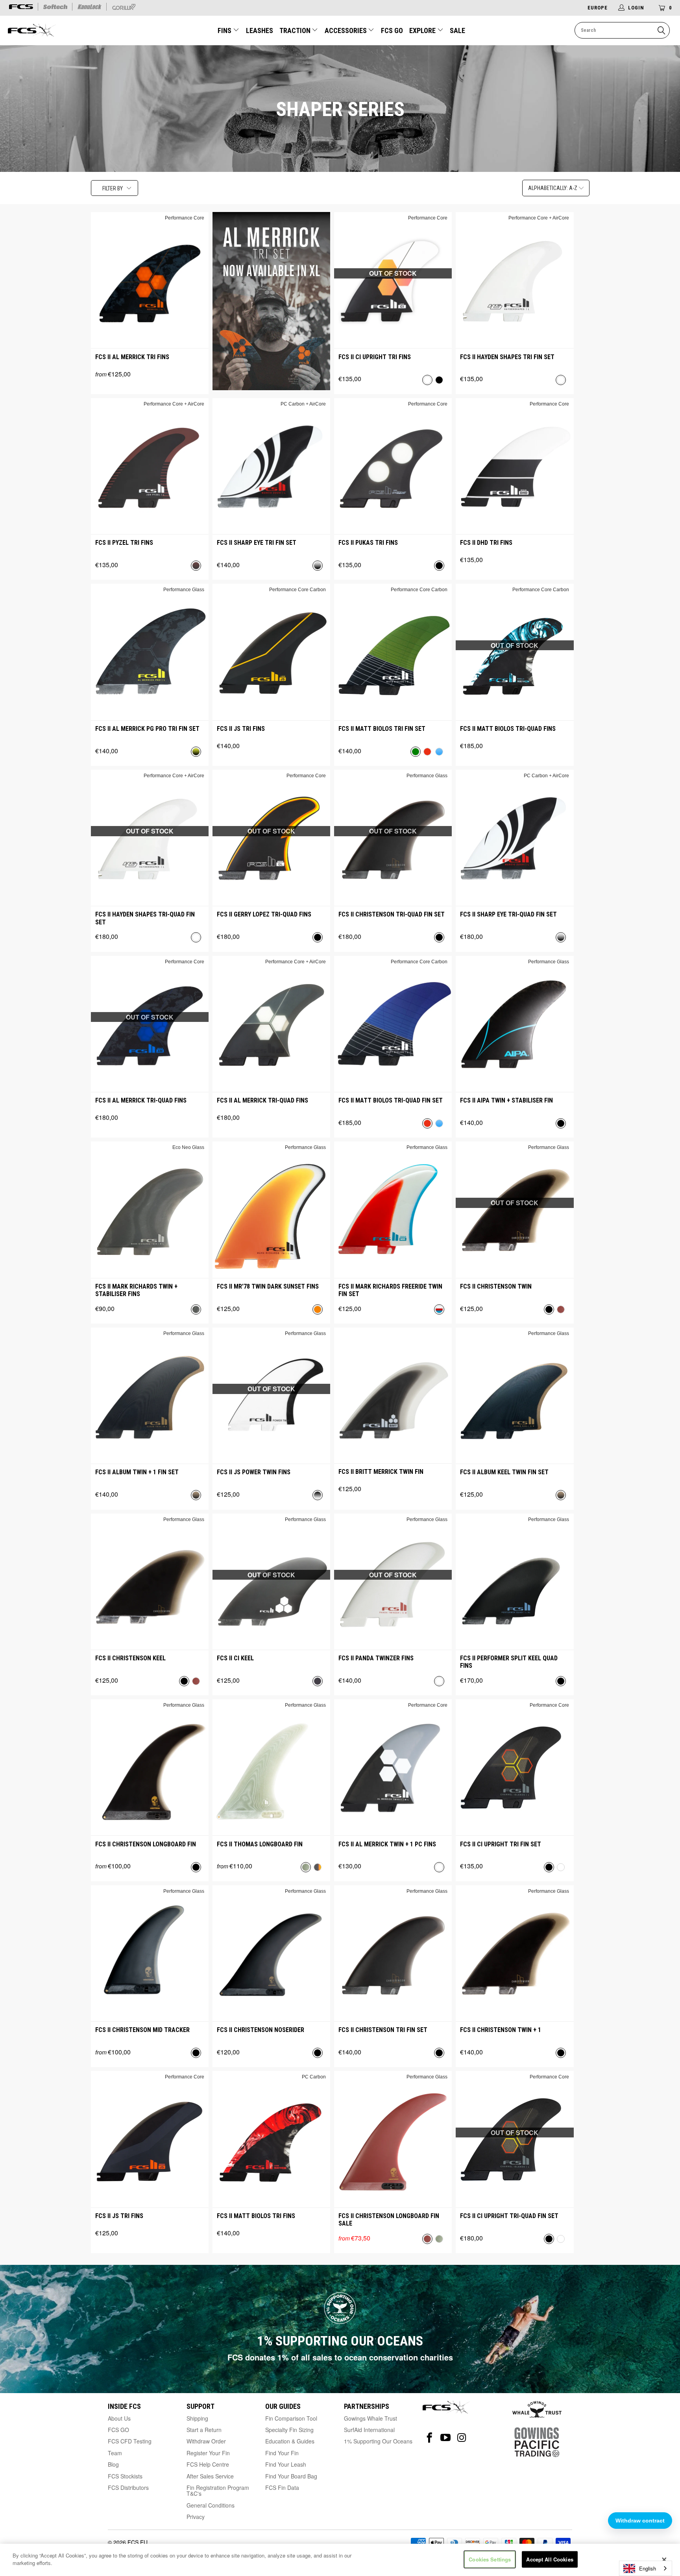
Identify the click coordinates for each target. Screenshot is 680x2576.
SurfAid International (369, 2430)
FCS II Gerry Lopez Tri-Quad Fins (264, 914)
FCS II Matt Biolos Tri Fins (256, 2216)
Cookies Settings (490, 2559)
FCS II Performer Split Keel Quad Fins (509, 1662)
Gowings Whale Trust (370, 2418)
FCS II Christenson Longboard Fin (146, 1844)
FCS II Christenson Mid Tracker (142, 2030)
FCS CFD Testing (130, 2441)
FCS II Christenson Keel (130, 1658)
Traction (296, 30)
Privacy (196, 2517)
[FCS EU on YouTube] (446, 2438)
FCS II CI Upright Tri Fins (375, 357)
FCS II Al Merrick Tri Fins (132, 357)
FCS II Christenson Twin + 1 (501, 2030)
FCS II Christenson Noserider (261, 2030)
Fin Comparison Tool (291, 2418)
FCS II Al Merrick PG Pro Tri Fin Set (147, 729)
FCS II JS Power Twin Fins (254, 1472)
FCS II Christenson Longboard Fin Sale (389, 2220)
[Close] (664, 2560)
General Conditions (211, 2505)
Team (115, 2453)
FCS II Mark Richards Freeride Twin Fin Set (390, 1290)
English (648, 2568)
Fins (225, 30)
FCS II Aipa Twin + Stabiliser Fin (506, 1100)
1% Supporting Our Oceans (378, 2441)
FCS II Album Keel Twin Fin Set (504, 1472)
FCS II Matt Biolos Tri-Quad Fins (508, 729)
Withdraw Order (206, 2441)
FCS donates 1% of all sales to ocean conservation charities (340, 2357)
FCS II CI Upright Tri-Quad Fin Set (509, 2216)
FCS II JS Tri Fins (241, 729)
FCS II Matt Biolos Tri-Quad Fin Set (391, 1100)
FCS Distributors (128, 2487)
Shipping (197, 2418)
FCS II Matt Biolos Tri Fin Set (382, 729)
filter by (113, 188)
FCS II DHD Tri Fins (486, 543)
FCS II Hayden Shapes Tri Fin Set (507, 357)
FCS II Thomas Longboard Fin (260, 1844)
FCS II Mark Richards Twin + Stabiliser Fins (136, 1290)
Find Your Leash (286, 2464)
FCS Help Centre (208, 2464)
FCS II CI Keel (235, 1658)
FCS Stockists (125, 2476)
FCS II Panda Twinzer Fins (376, 1658)
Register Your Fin (208, 2453)
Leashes (260, 30)
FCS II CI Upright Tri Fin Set (501, 1844)
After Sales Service (210, 2476)
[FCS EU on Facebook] (430, 2438)
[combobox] (646, 2568)
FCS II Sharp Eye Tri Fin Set (257, 543)
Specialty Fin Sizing (289, 2430)
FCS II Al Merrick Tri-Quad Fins (141, 1100)
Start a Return (204, 2430)
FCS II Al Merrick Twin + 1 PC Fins (387, 1844)
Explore (423, 30)
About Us (119, 2418)
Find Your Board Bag (291, 2476)
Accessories (346, 30)
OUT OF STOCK (393, 273)
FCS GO (392, 30)
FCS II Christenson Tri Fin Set (383, 2030)
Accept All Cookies (550, 2559)
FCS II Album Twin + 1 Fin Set (137, 1472)
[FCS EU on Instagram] (462, 2438)
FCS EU (138, 2542)
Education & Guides (290, 2441)
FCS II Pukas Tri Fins (368, 543)
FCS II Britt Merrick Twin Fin (381, 1472)
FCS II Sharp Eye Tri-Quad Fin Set (508, 914)
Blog (113, 2464)
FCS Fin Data (282, 2487)
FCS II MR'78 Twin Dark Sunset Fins (268, 1286)
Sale (457, 30)
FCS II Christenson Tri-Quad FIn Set (392, 914)
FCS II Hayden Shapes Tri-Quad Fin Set (145, 918)
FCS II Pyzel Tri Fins (124, 543)
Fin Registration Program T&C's (218, 2490)
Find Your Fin (282, 2453)
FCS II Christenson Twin (496, 1286)
